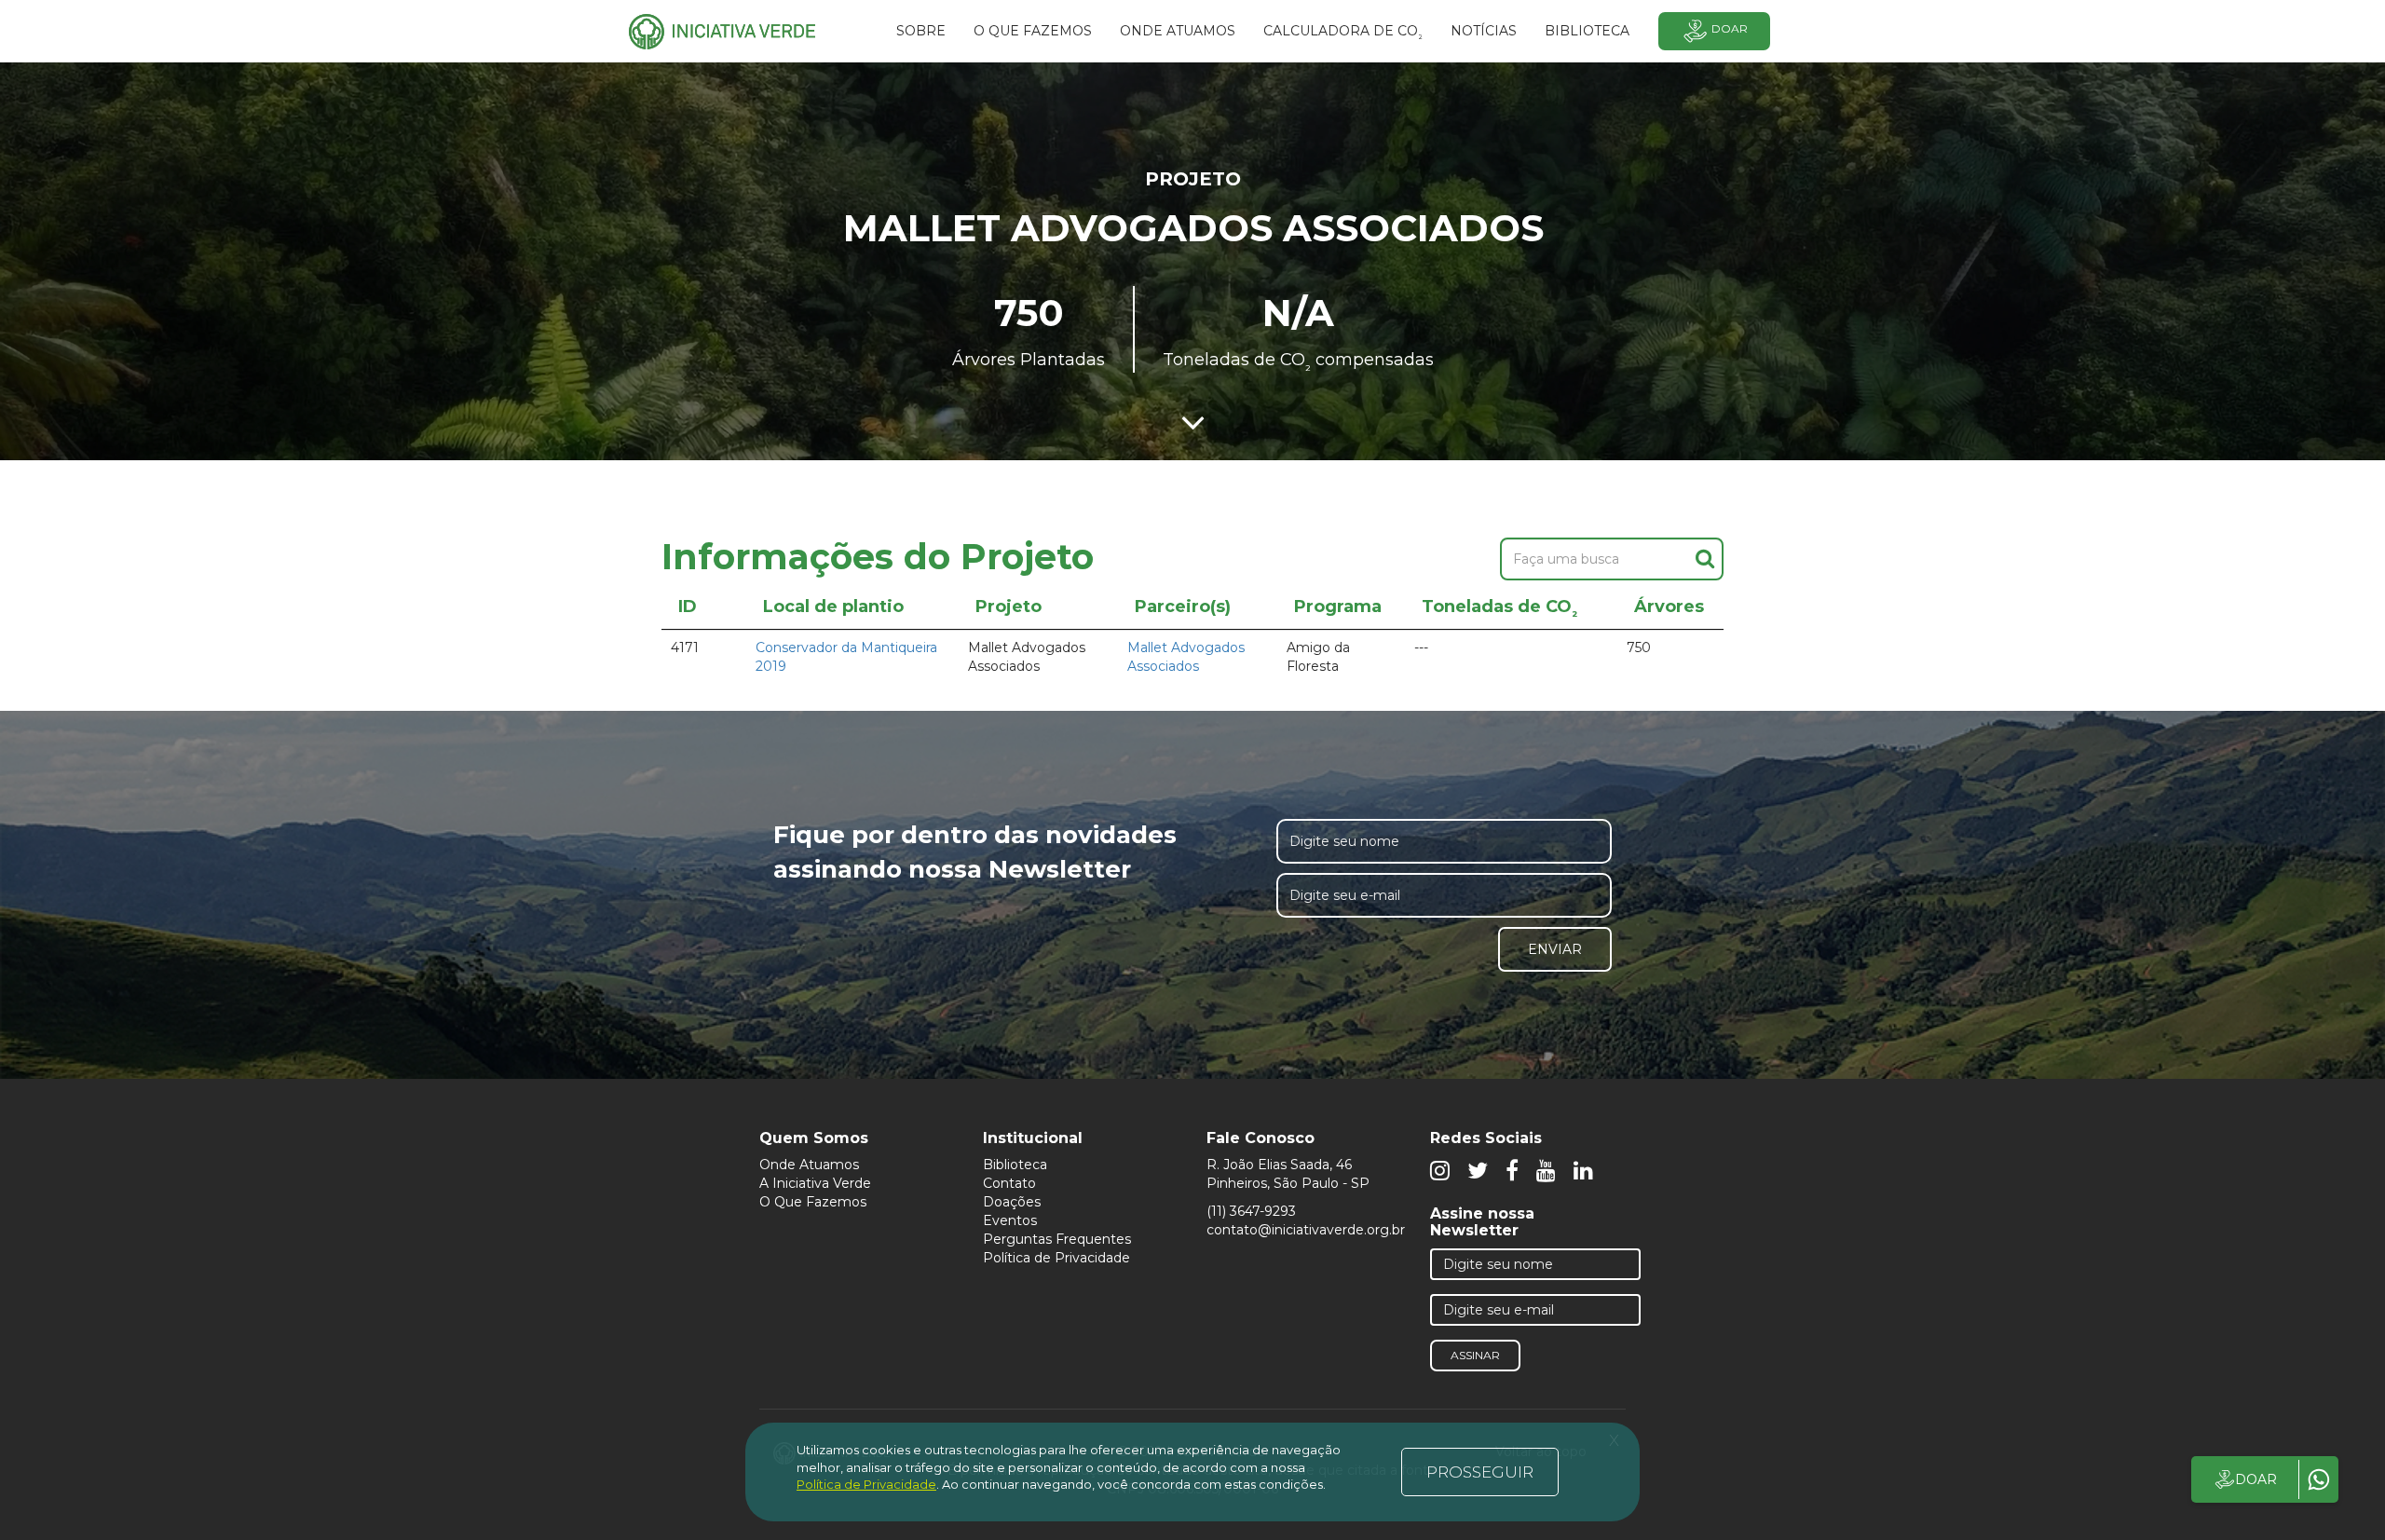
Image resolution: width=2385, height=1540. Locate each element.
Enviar (1555, 949)
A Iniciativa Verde (815, 1183)
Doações (1012, 1202)
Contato (1009, 1183)
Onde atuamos (1178, 31)
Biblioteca (1015, 1165)
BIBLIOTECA (1587, 31)
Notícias (1484, 31)
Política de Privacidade (1056, 1258)
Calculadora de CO (1343, 34)
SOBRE (921, 31)
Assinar (1475, 1355)
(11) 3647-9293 (1251, 1211)
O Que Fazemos (813, 1202)
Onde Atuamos (809, 1165)
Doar (1730, 28)
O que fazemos (1033, 31)
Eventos (1010, 1220)
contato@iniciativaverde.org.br (1306, 1230)
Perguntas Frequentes (1057, 1239)
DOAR (2256, 1479)
